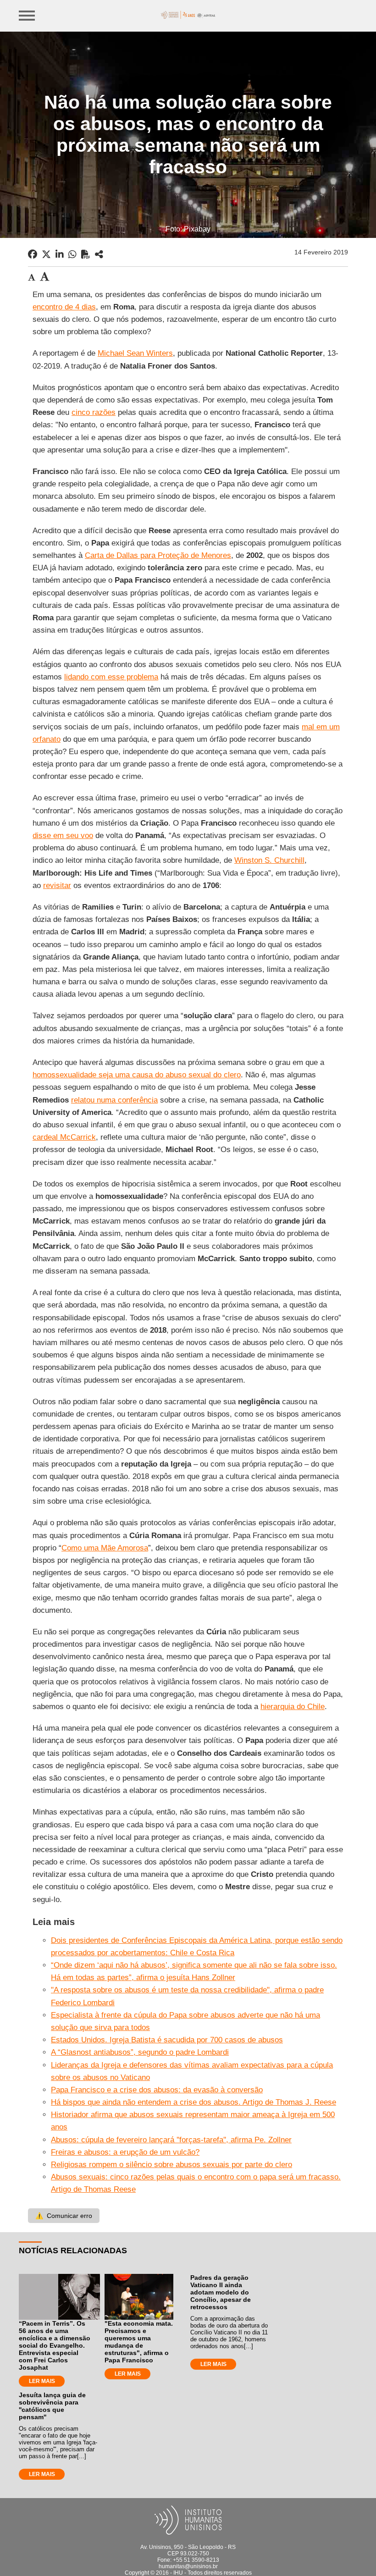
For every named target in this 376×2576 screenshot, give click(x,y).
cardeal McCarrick (64, 1137)
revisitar (57, 885)
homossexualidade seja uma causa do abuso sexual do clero (137, 1075)
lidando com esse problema (111, 677)
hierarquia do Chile (293, 1707)
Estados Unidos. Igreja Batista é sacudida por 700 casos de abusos (167, 2040)
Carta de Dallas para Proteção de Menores (158, 555)
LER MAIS (42, 2381)
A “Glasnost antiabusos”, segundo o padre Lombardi (140, 2052)
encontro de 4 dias (64, 307)
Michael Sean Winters (135, 353)
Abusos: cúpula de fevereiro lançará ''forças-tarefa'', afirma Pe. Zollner (171, 2140)
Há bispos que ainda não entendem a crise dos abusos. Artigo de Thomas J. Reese (194, 2102)
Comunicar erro (64, 2216)
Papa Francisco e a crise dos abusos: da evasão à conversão (157, 2090)
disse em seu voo (63, 836)
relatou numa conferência (114, 1100)
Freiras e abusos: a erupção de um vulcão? (125, 2152)
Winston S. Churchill (269, 860)
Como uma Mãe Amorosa (105, 1548)
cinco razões (94, 412)
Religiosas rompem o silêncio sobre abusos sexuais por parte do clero (171, 2165)
